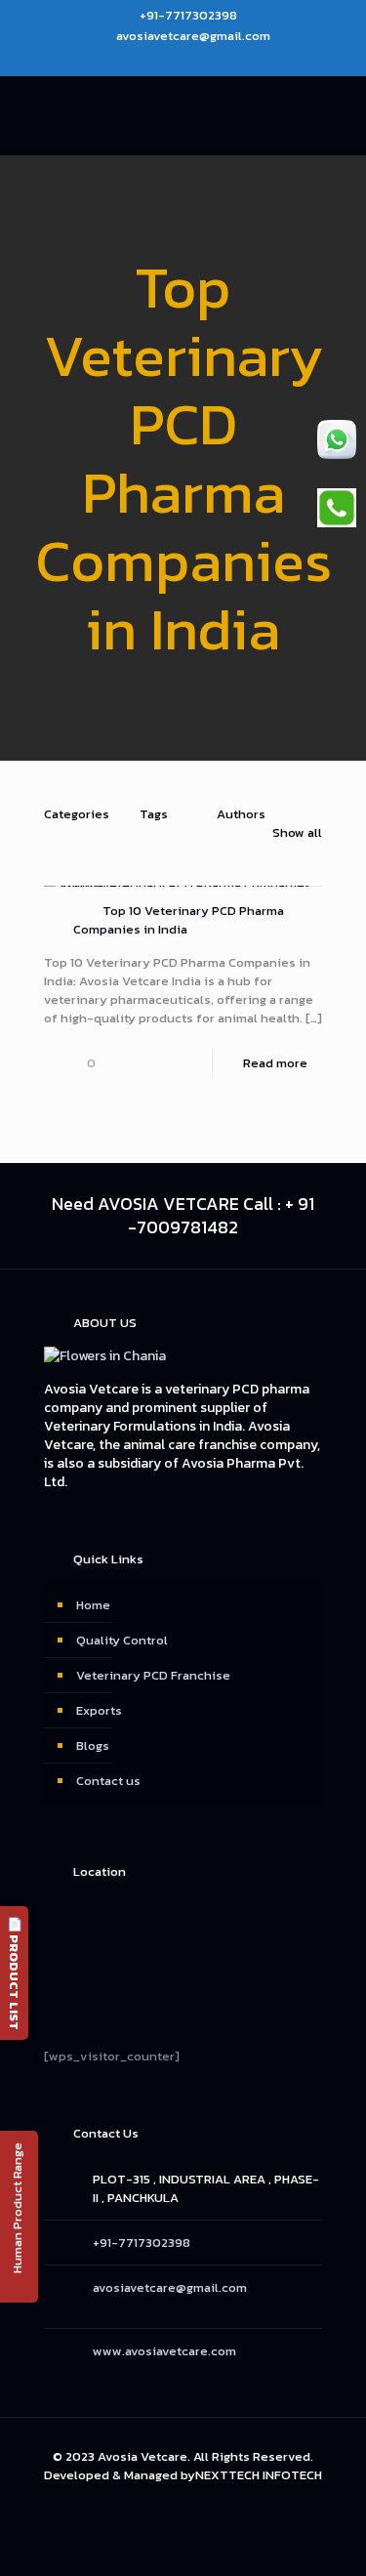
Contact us (108, 1781)
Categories (77, 814)
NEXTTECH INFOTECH (259, 2475)
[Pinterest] (170, 60)
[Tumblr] (221, 60)
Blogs (93, 1745)
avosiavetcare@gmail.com (193, 36)
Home (93, 1605)
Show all (297, 832)
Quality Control (122, 1640)
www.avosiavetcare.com (164, 2351)
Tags (154, 814)
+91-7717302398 (188, 15)
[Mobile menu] (340, 115)
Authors (241, 814)
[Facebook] (145, 60)
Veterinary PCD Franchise (153, 1675)
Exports (99, 1710)
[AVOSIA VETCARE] (183, 115)
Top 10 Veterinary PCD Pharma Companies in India (179, 920)
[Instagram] (196, 60)
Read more (275, 1063)
